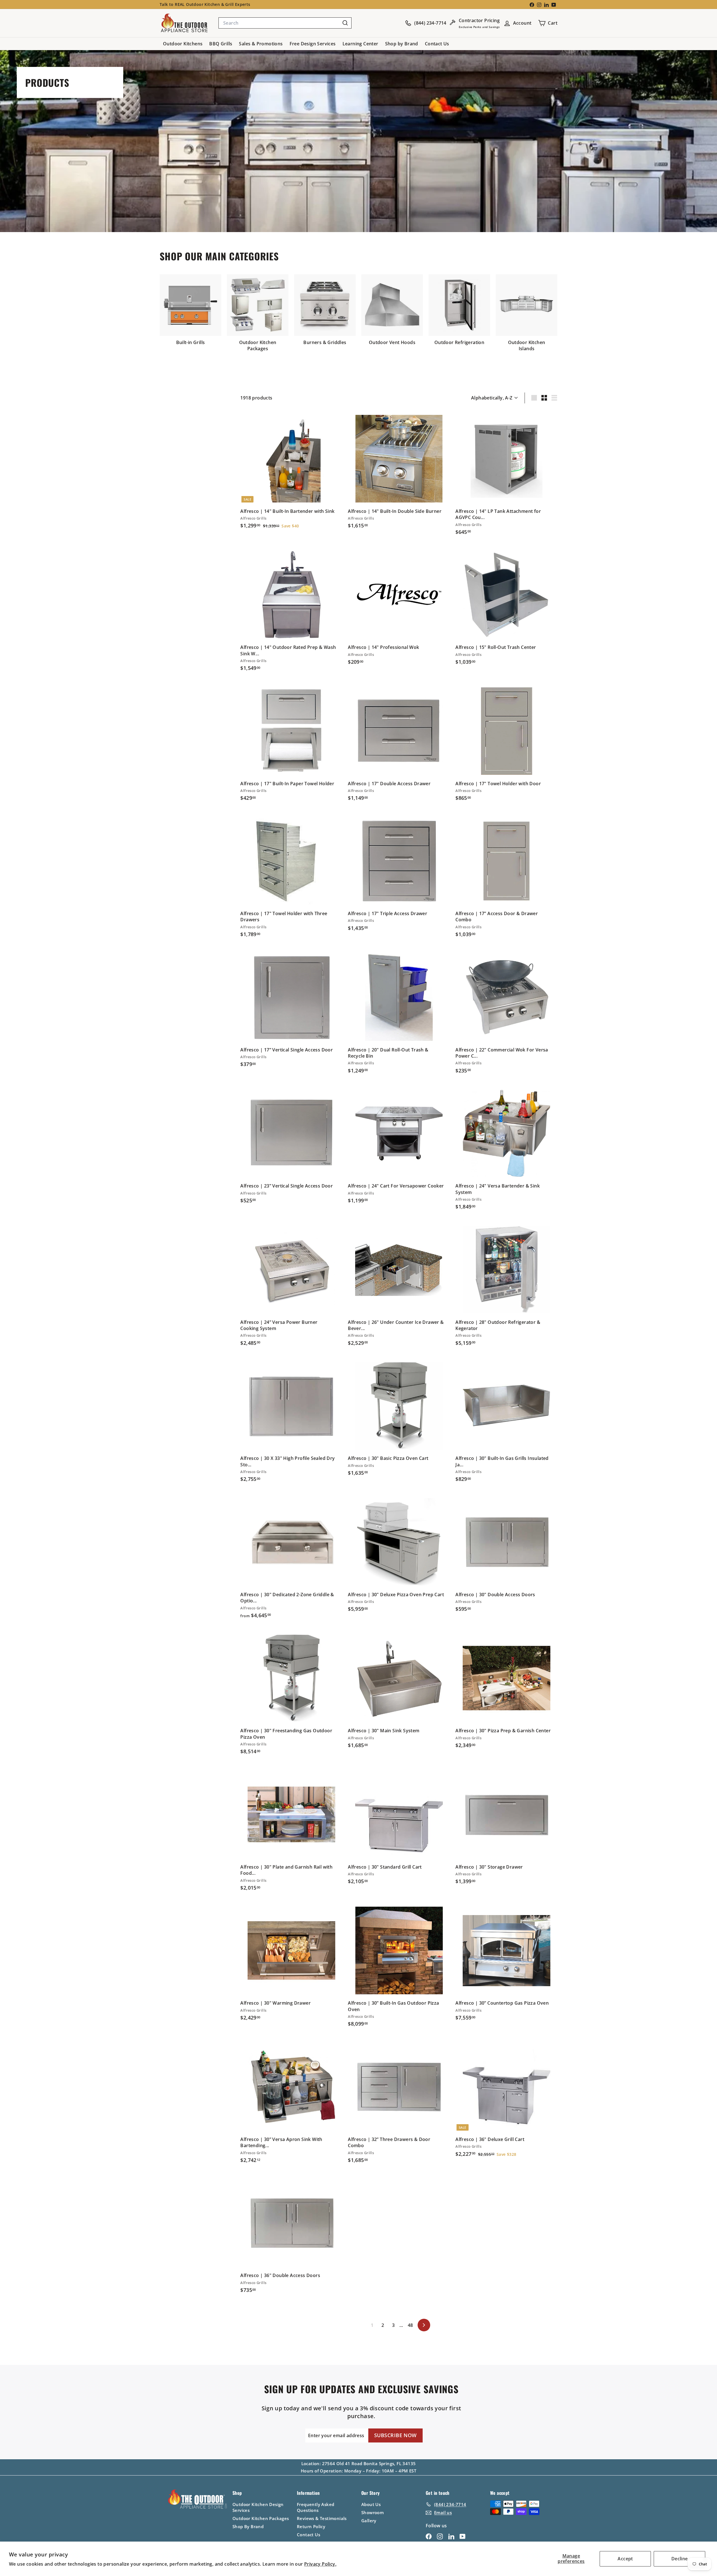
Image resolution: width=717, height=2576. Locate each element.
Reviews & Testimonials (322, 2518)
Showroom (373, 2512)
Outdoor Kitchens (183, 44)
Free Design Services (313, 44)
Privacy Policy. (320, 2564)
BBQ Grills (221, 44)
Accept (625, 2559)
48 (410, 2325)
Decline (680, 2559)
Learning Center (360, 44)
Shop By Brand (248, 2526)
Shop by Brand (402, 44)
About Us (371, 2504)
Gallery (369, 2521)
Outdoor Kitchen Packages (261, 2518)
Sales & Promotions (261, 44)
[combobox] (285, 23)
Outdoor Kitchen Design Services (258, 2507)
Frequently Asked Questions (316, 2507)
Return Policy (311, 2526)
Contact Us (437, 44)
